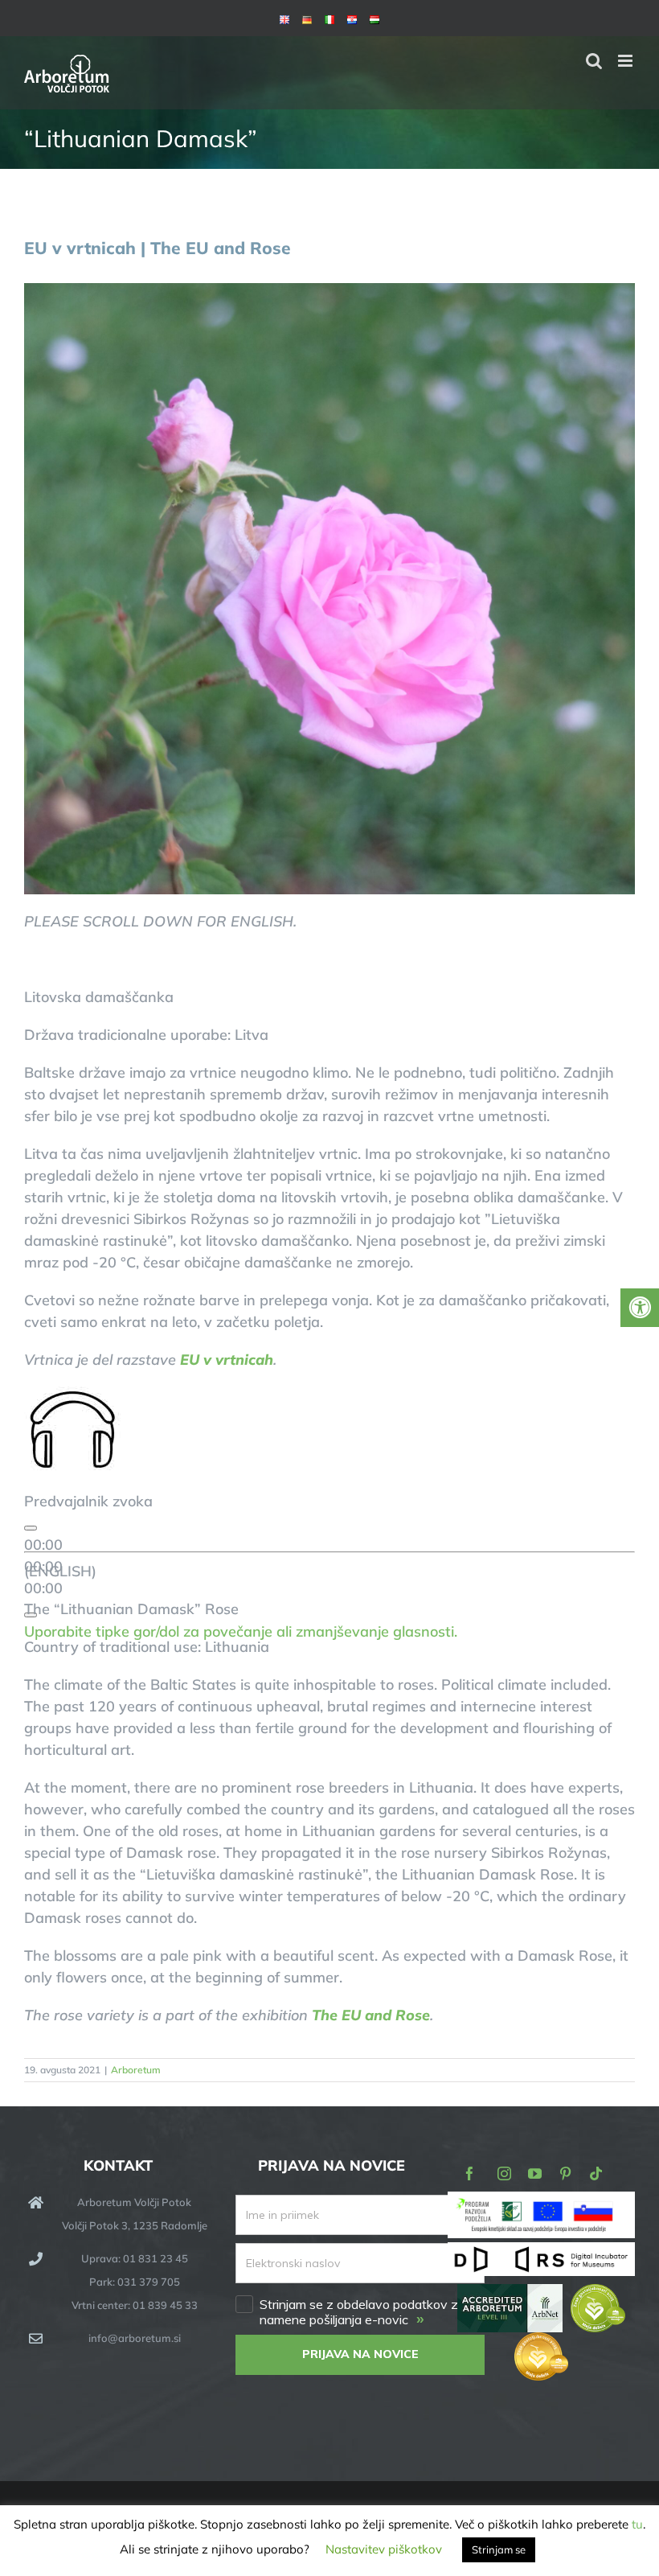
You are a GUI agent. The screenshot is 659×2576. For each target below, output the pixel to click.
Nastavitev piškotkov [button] (384, 2549)
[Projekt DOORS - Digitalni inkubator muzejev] (541, 2252)
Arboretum (136, 2070)
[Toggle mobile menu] (626, 61)
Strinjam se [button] (499, 2549)
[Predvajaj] (31, 1528)
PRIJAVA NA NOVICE (360, 2354)
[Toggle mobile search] (594, 61)
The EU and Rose (371, 2015)
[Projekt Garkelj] (541, 2202)
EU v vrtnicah (227, 1360)
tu (637, 2524)
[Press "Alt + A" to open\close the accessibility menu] (640, 1308)
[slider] (241, 1631)
